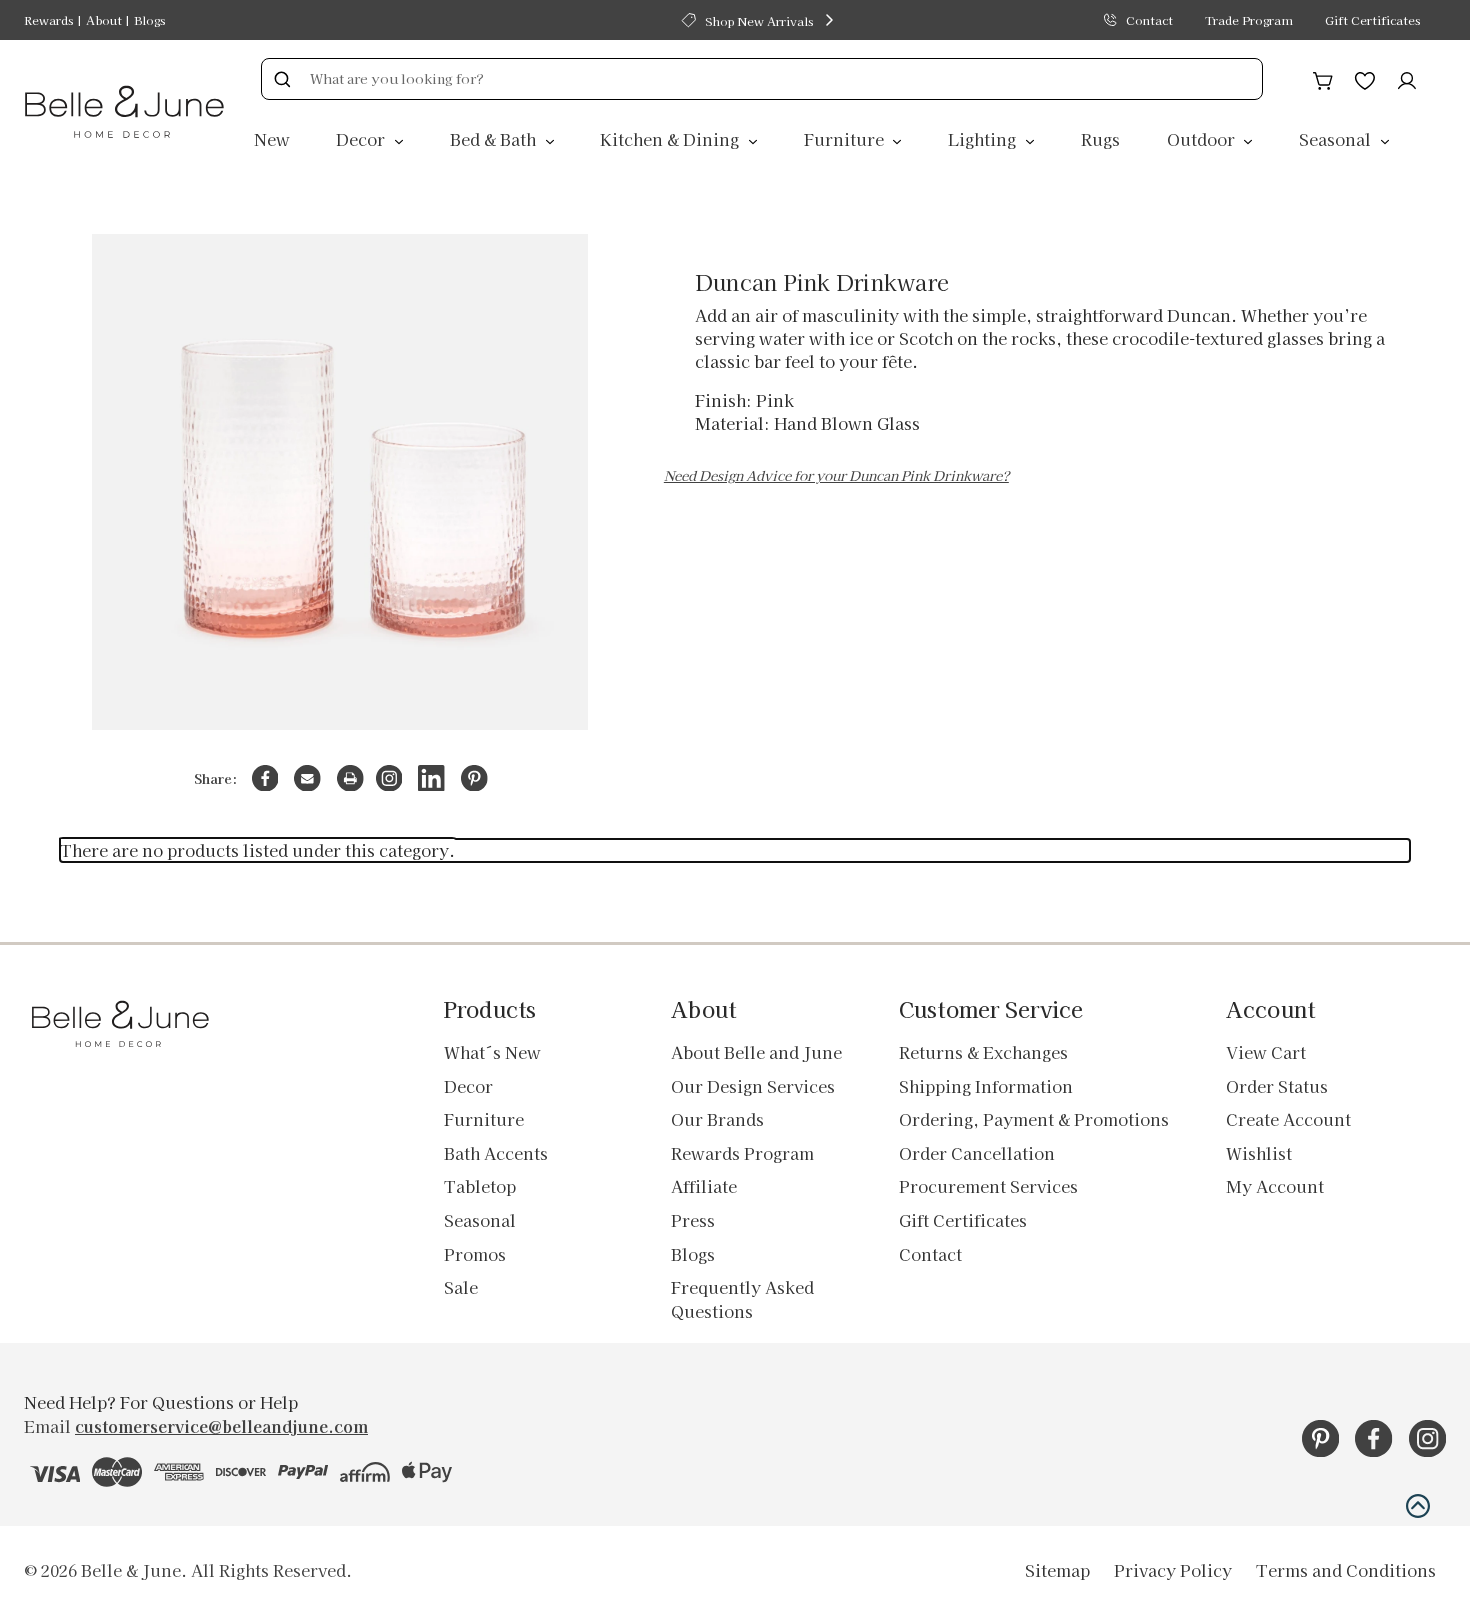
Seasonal (1337, 139)
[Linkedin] (431, 778)
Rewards (48, 19)
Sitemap (1057, 1570)
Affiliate (704, 1186)
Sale (461, 1287)
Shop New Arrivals (759, 20)
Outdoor (1203, 139)
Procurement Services (988, 1186)
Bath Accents (496, 1153)
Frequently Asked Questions (742, 1299)
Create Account (1288, 1119)
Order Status (1277, 1086)
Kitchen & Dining (671, 139)
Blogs (149, 19)
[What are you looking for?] (282, 79)
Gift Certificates (1372, 19)
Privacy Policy (1173, 1570)
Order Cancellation (977, 1153)
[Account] (1407, 78)
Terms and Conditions (1346, 1570)
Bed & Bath (495, 139)
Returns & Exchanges (983, 1052)
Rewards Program (742, 1153)
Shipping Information (986, 1086)
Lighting (984, 139)
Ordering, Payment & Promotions (1034, 1119)
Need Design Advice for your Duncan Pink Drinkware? (836, 475)
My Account (1275, 1186)
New (272, 139)
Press (693, 1220)
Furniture (846, 139)
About (104, 19)
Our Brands (717, 1119)
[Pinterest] (474, 778)
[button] (1418, 1506)
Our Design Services (753, 1086)
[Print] (350, 778)
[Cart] (1323, 78)
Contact (1149, 19)
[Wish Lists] (1365, 78)
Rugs (1100, 139)
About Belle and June (756, 1052)
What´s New (492, 1052)
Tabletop (480, 1186)
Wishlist (1259, 1153)
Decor (362, 139)
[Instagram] (389, 778)
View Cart (1266, 1052)
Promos (475, 1254)
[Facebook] (265, 778)
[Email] (307, 778)
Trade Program (1249, 19)
